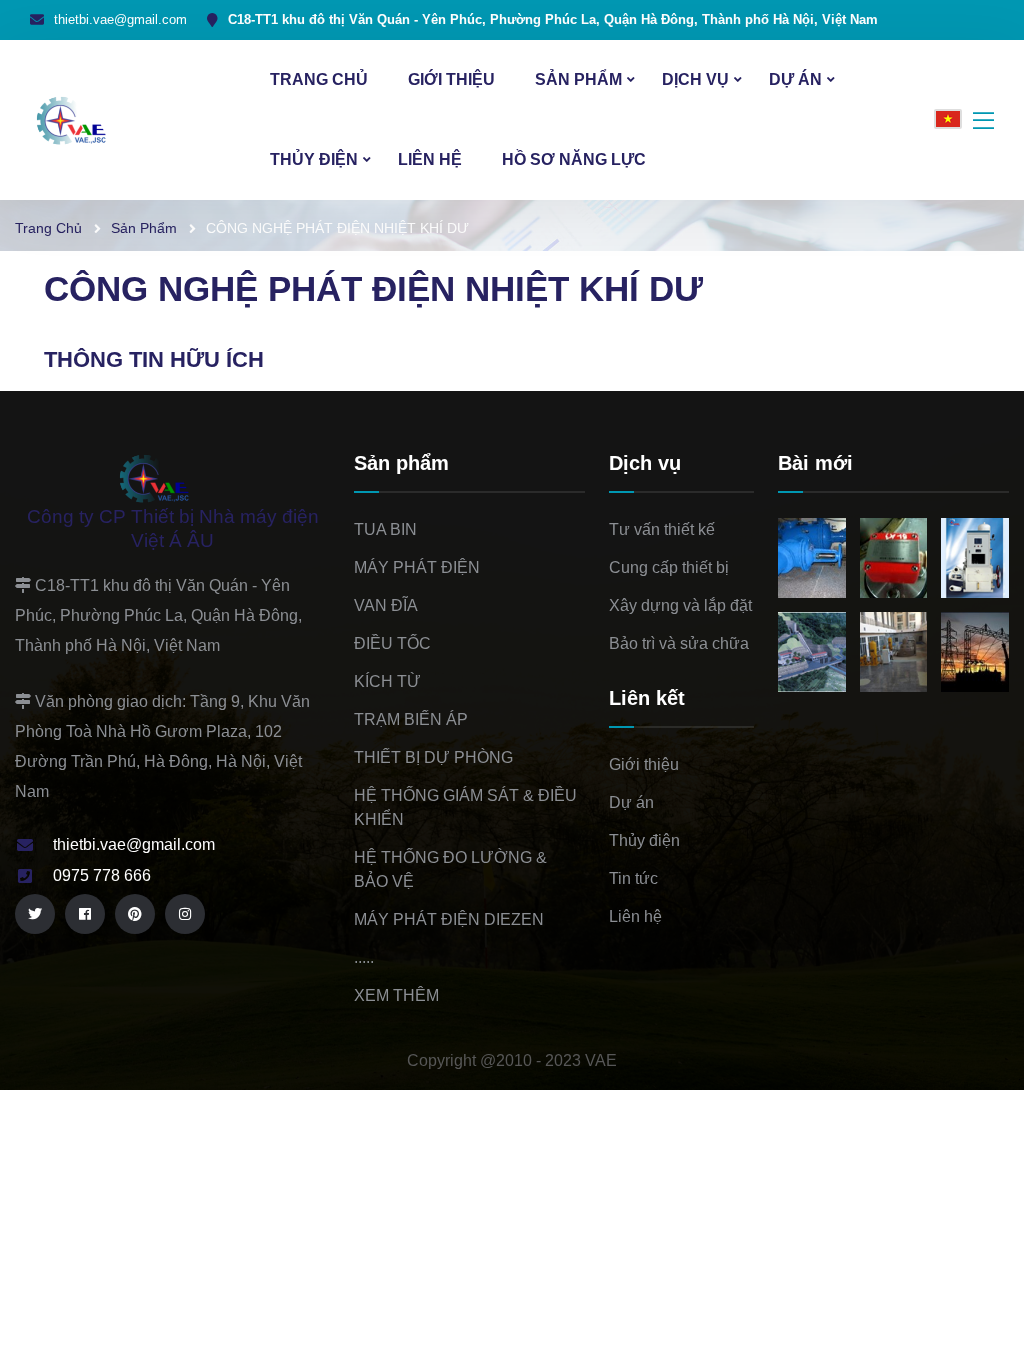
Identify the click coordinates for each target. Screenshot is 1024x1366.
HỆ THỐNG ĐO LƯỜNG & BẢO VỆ (450, 869)
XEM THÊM (396, 995)
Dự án (795, 79)
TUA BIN (385, 529)
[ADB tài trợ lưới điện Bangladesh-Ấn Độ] (974, 652)
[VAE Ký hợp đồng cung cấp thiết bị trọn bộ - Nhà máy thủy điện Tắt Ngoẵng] (811, 652)
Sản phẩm (578, 79)
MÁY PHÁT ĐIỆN (417, 567)
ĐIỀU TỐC (392, 643)
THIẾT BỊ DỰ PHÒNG (433, 757)
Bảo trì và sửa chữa (679, 643)
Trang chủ (319, 79)
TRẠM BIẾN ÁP (411, 719)
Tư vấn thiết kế (662, 529)
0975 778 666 (102, 875)
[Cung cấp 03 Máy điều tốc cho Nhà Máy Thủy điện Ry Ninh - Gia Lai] (974, 558)
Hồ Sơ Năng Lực (574, 159)
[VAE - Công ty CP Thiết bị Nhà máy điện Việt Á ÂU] (90, 118)
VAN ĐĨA (386, 605)
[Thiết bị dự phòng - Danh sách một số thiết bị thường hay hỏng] (811, 558)
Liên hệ (430, 159)
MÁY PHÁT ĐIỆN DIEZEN (449, 919)
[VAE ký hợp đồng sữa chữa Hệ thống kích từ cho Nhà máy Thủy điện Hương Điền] (893, 652)
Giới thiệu (451, 79)
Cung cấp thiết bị (669, 567)
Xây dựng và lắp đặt (680, 605)
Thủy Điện (314, 159)
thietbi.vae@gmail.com (120, 19)
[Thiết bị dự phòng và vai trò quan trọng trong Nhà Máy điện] (893, 558)
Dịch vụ (695, 79)
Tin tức (633, 878)
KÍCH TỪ (387, 681)
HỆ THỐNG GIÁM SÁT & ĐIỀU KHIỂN (465, 807)
